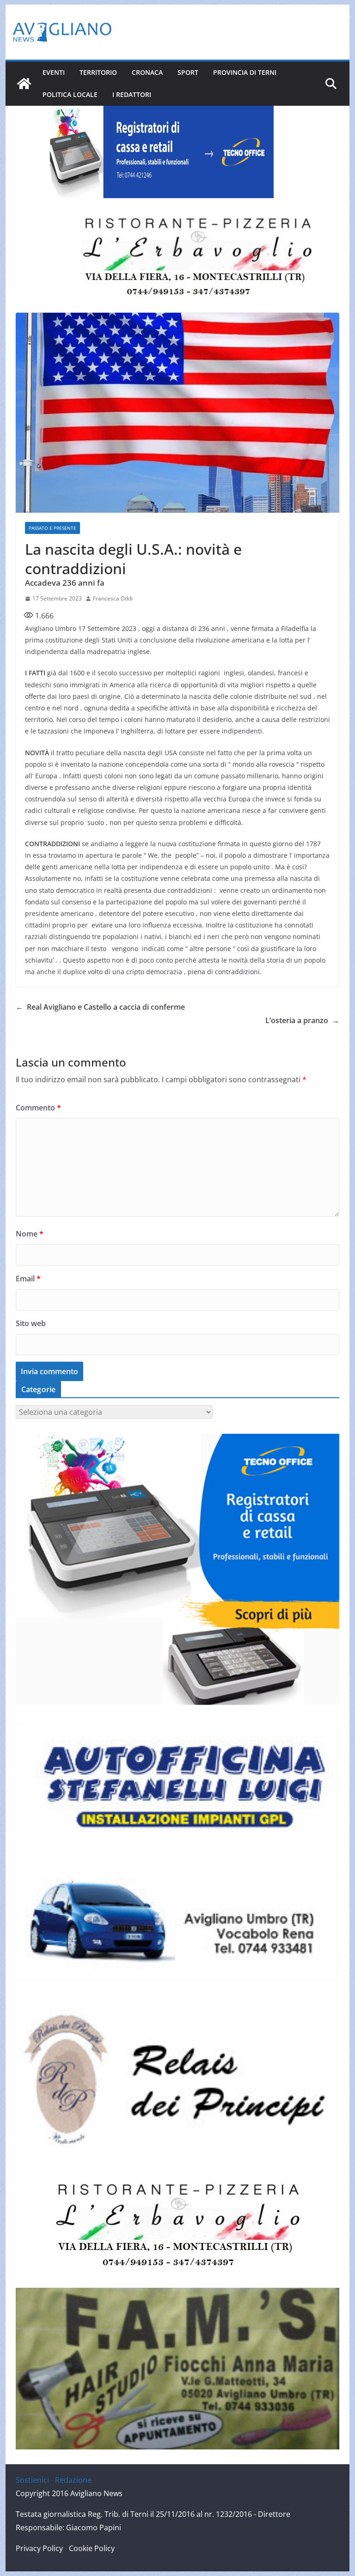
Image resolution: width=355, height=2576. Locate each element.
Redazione (73, 2480)
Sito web (31, 1323)
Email (28, 1279)
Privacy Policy (39, 2548)
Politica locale (70, 94)
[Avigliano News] (24, 84)
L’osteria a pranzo (302, 1020)
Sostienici (32, 2480)
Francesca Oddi (113, 598)
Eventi (54, 72)
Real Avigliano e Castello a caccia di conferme (100, 1007)
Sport (188, 72)
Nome (30, 1234)
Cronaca (147, 72)
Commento (38, 1108)
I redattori (132, 94)
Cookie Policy (92, 2548)
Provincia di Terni (245, 72)
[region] (158, 152)
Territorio (98, 72)
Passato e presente (52, 528)
